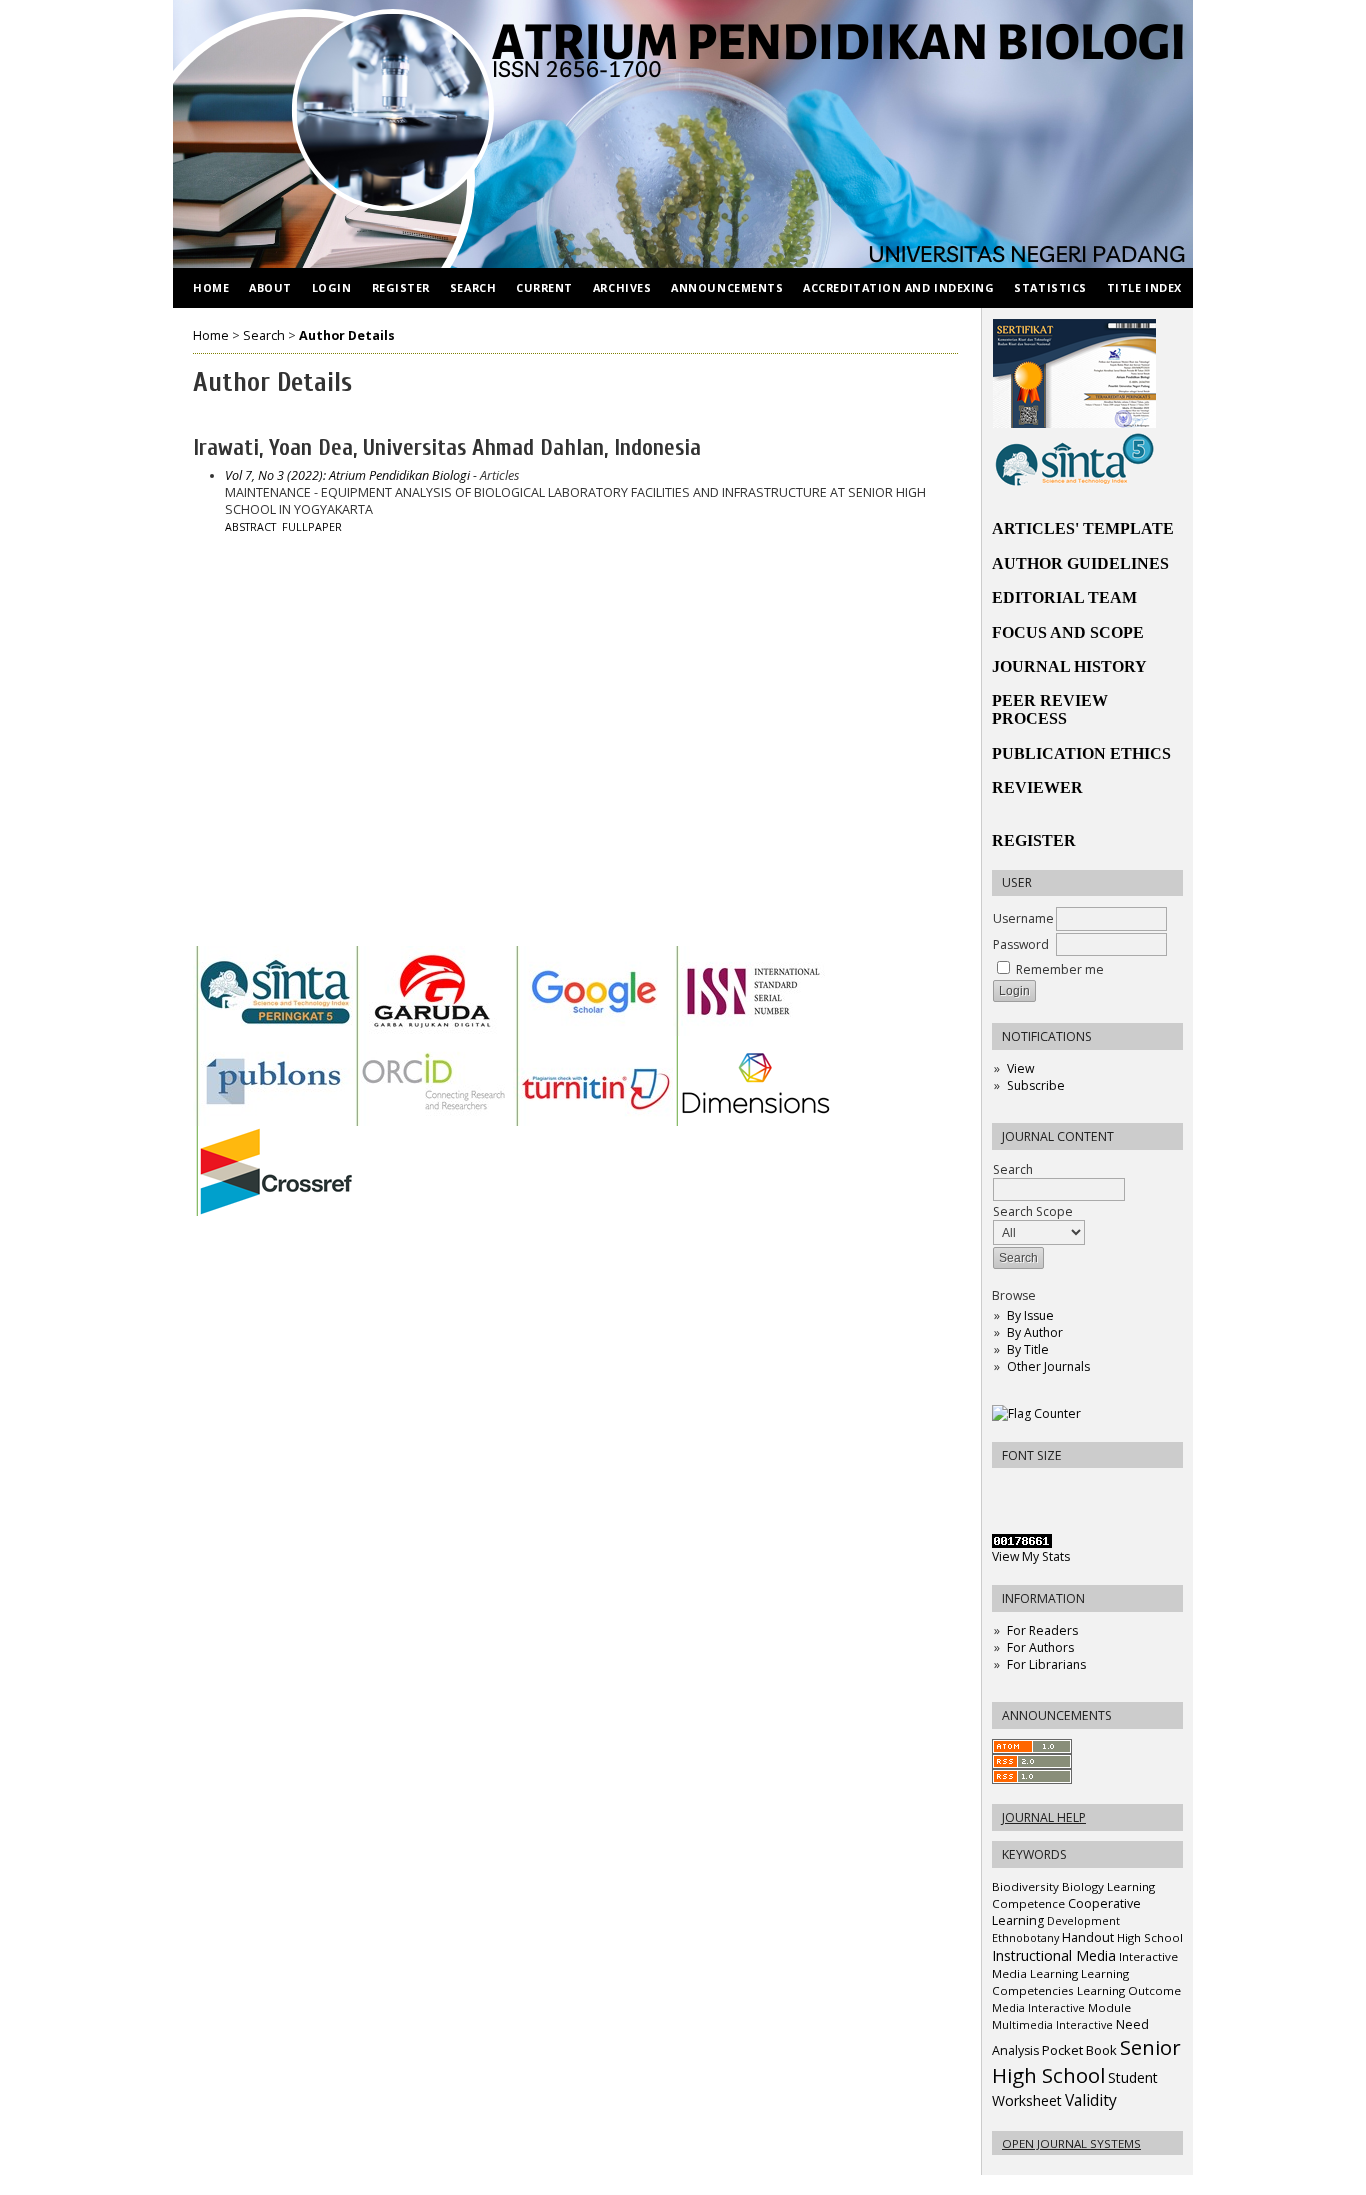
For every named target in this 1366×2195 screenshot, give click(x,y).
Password (1021, 944)
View (1020, 1068)
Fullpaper (312, 527)
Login (332, 287)
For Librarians (1046, 1664)
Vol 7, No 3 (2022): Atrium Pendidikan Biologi (347, 475)
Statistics (1050, 287)
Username (1023, 918)
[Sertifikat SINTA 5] (1074, 482)
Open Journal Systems (1071, 2143)
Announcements (727, 287)
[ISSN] (753, 1031)
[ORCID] (433, 1121)
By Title (1028, 1349)
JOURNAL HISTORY (1069, 666)
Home (211, 287)
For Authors (1040, 1647)
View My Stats (1031, 1556)
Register (401, 287)
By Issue (1030, 1315)
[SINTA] (273, 1031)
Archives (622, 287)
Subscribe (1036, 1085)
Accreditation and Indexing (898, 287)
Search (1013, 1169)
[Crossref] (273, 1211)
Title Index (1144, 287)
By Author (1035, 1332)
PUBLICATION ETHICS (1081, 753)
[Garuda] (433, 1031)
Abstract (250, 527)
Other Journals (1048, 1366)
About (270, 287)
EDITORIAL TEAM (1064, 597)
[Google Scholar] (593, 1031)
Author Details (347, 335)
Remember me (1060, 969)
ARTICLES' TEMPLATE (1083, 528)
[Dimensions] (753, 1121)
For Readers (1042, 1630)
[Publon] (273, 1121)
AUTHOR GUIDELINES (1080, 563)
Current (544, 287)
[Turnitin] (593, 1121)
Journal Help (1044, 1817)
